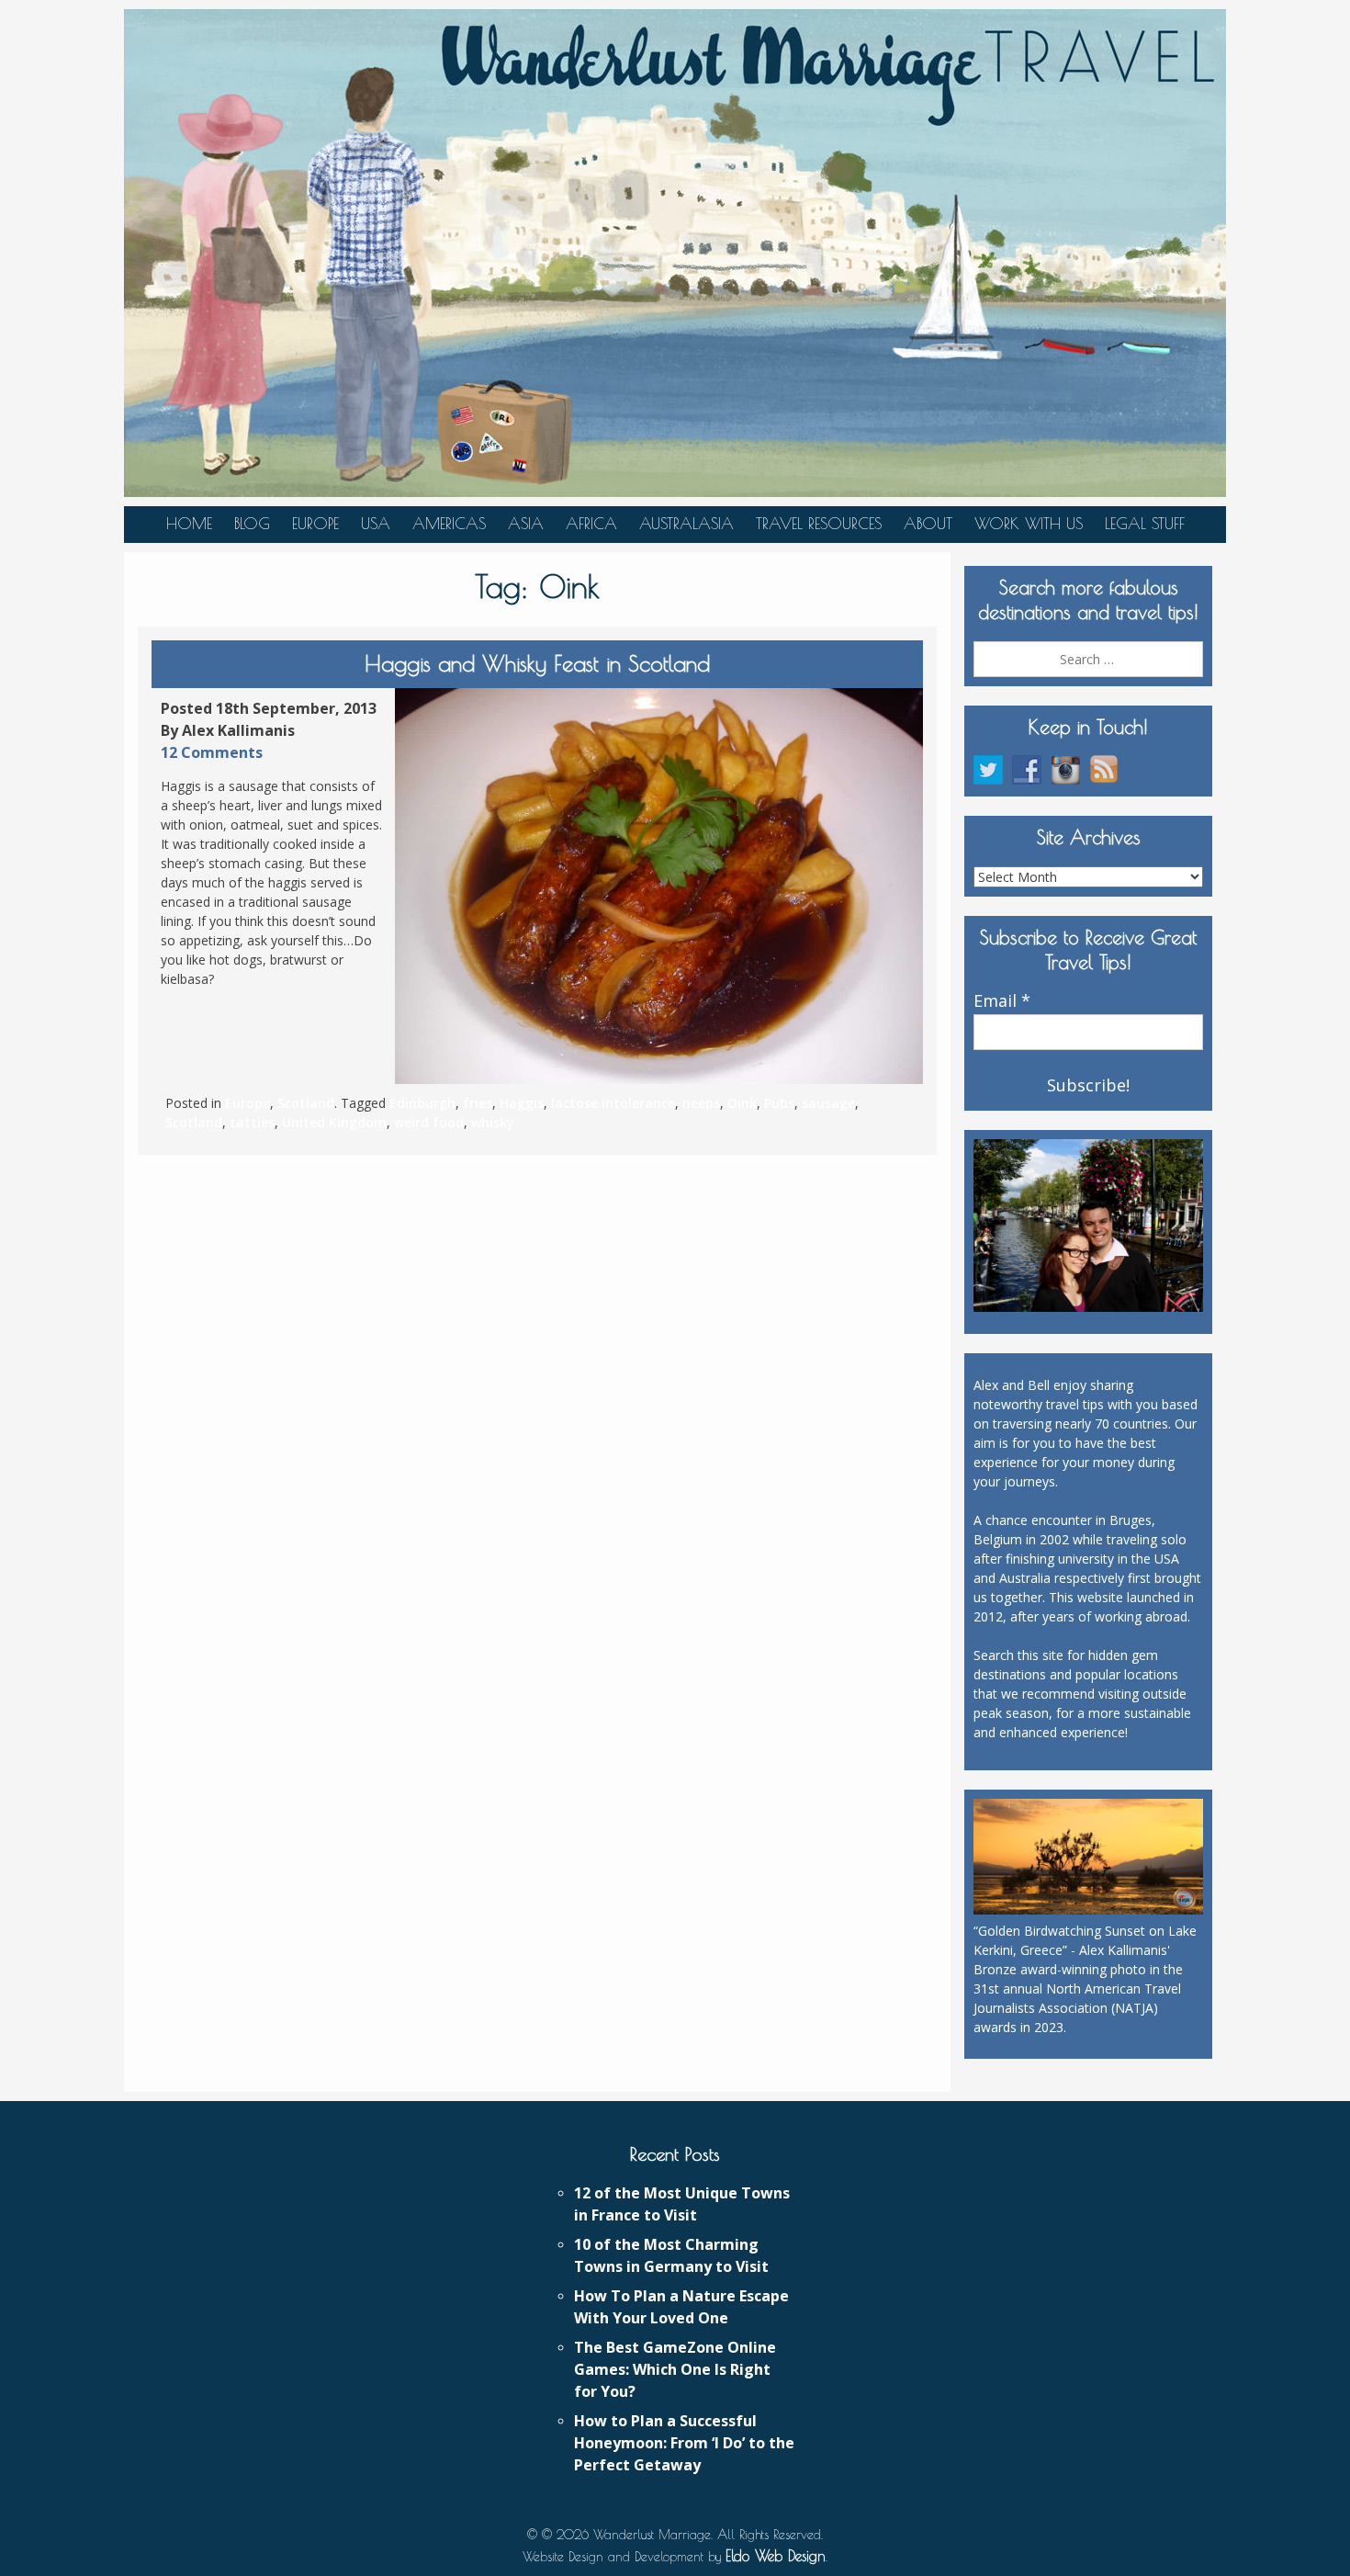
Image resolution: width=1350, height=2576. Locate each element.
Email (1002, 1001)
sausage (828, 1103)
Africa (591, 524)
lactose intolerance (613, 1103)
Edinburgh (422, 1103)
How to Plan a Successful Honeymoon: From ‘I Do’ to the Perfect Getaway (684, 2443)
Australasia (686, 524)
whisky (493, 1122)
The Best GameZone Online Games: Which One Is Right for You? (675, 2369)
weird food (429, 1122)
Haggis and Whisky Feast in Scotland (537, 663)
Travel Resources (819, 524)
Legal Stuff (1145, 524)
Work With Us (1029, 524)
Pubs (779, 1103)
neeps (701, 1103)
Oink (742, 1103)
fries (478, 1103)
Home (189, 524)
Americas (449, 524)
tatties (252, 1122)
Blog (252, 524)
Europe (315, 524)
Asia (526, 524)
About (928, 524)
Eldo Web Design (776, 2556)
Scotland (306, 1103)
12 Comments (212, 752)
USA (376, 524)
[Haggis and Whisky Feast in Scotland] (659, 887)
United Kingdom (334, 1122)
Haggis (522, 1103)
